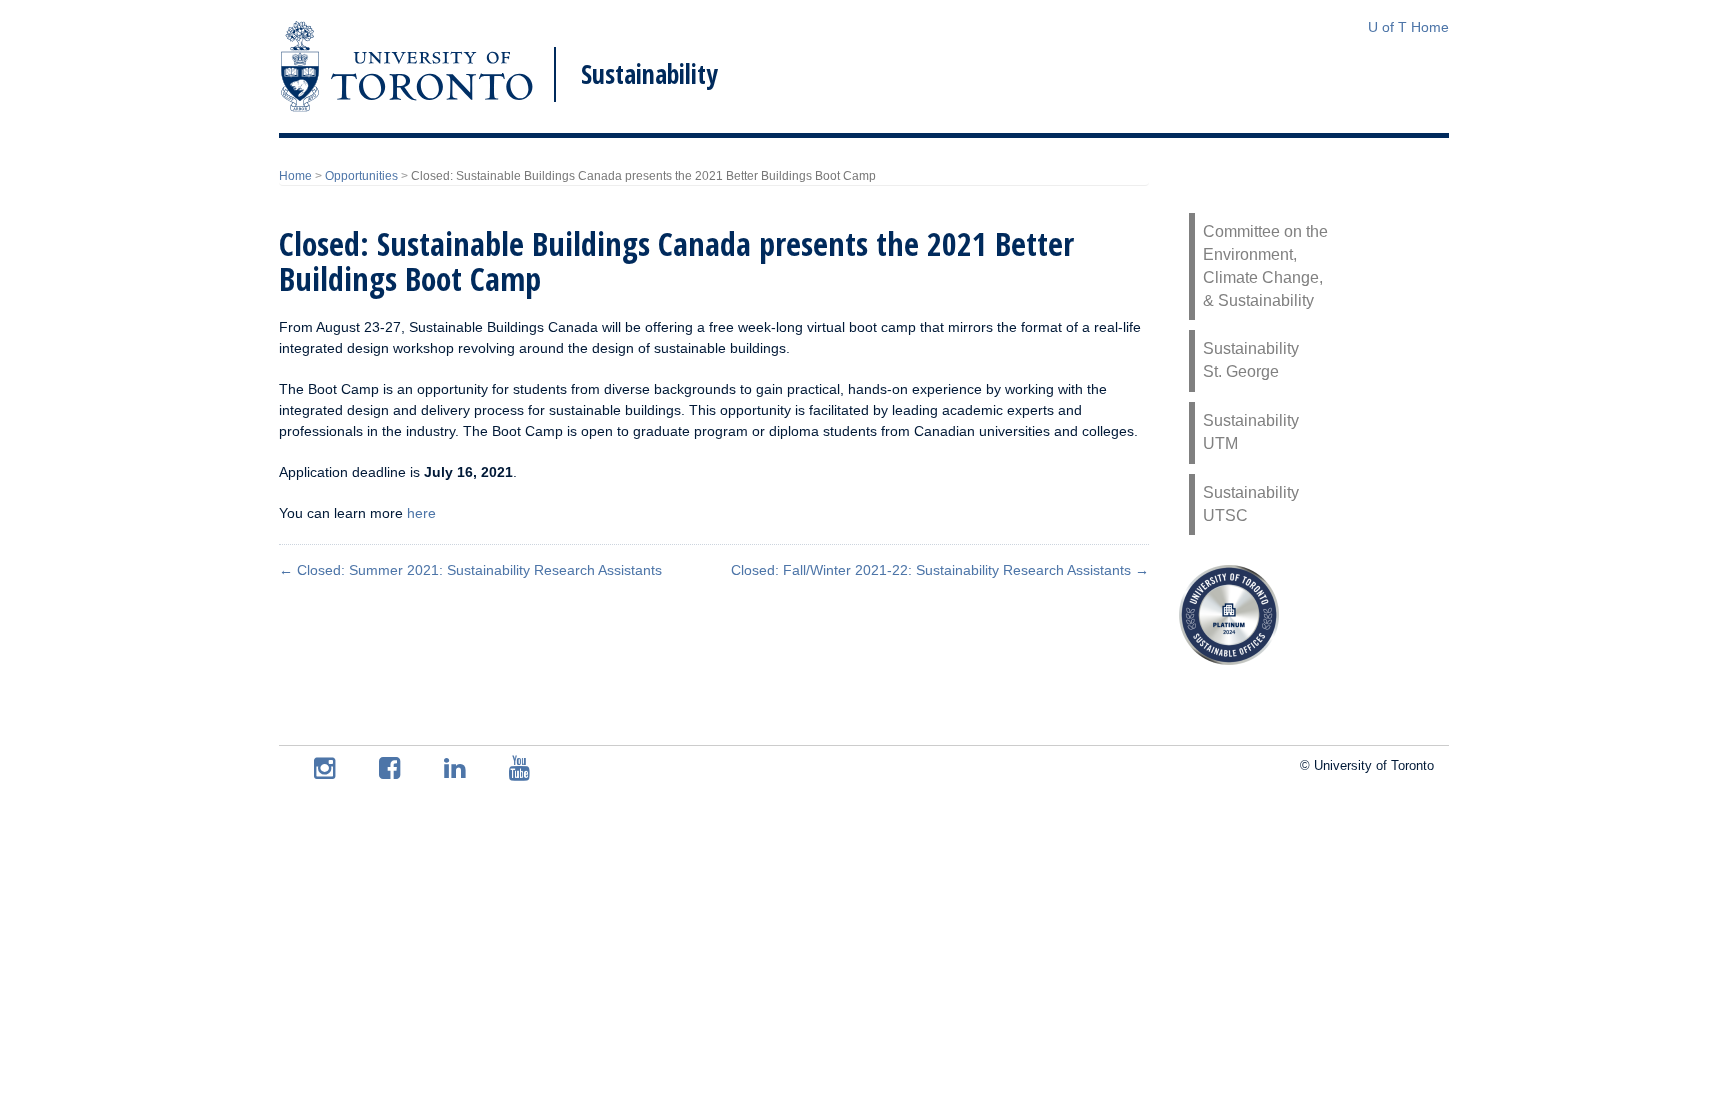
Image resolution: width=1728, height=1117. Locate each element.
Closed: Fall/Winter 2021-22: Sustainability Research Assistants (940, 570)
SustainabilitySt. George (1251, 360)
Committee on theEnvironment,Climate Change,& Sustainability (1265, 266)
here (421, 513)
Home (295, 176)
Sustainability (649, 74)
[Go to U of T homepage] (406, 66)
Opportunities (361, 176)
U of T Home (1408, 27)
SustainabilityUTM (1251, 432)
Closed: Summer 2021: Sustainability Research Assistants (470, 570)
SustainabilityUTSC (1251, 504)
